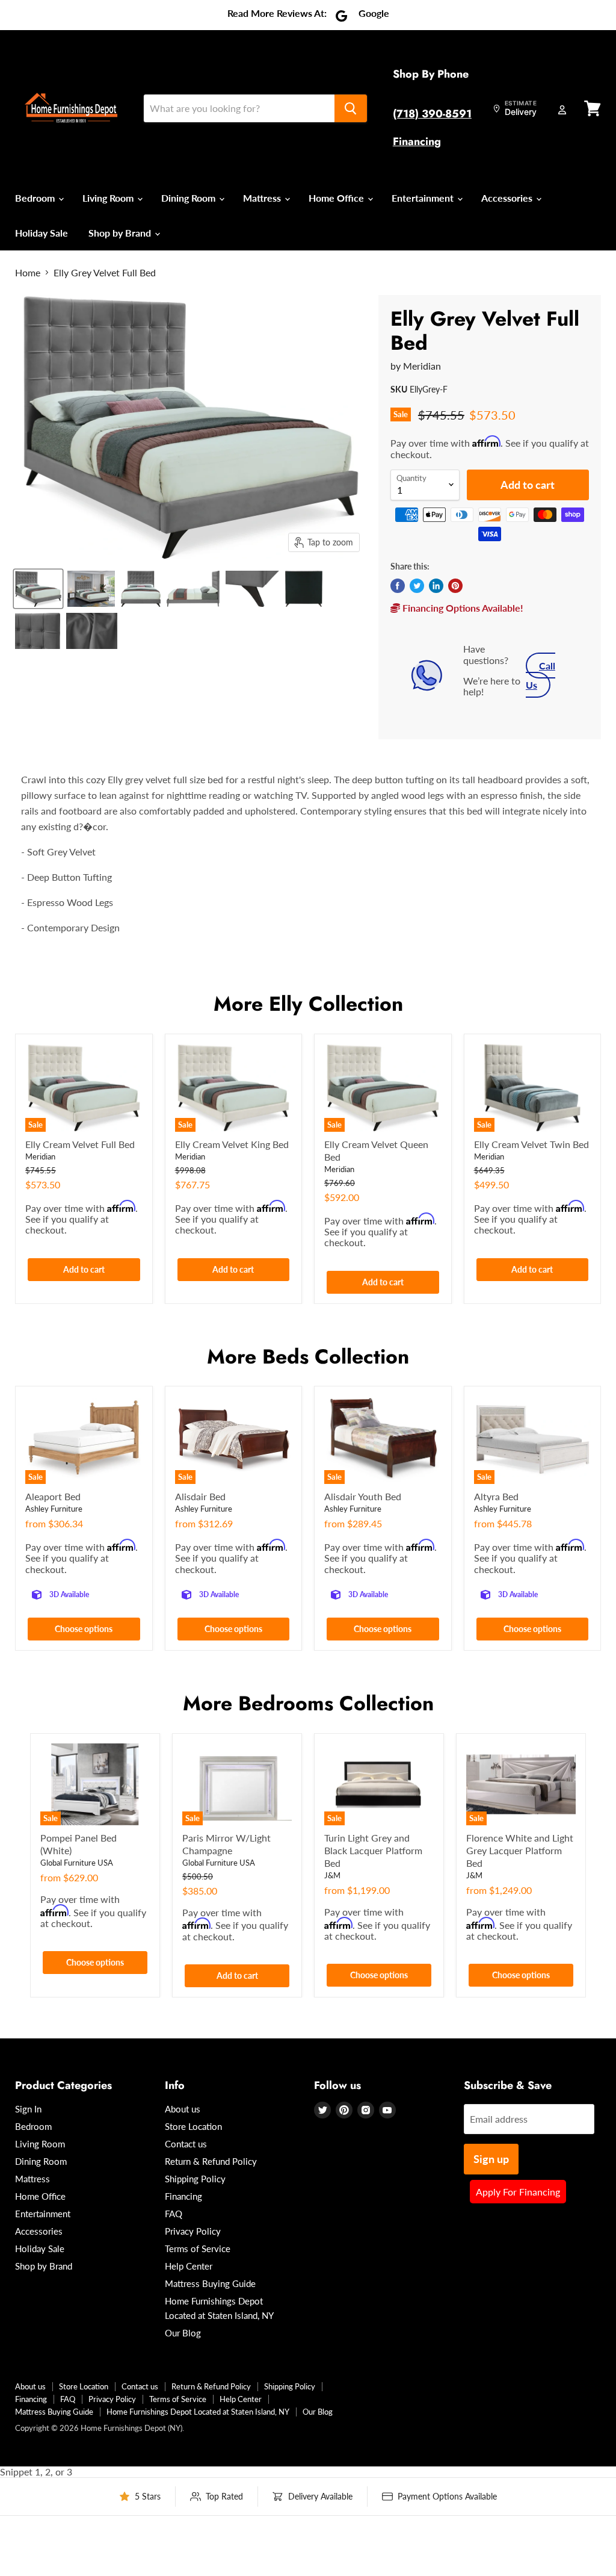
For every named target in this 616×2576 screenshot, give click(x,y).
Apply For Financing (518, 2192)
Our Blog (183, 2333)
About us (183, 2109)
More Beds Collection (308, 1357)
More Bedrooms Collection (308, 1703)
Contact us (186, 2144)
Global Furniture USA (77, 1863)
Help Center (189, 2266)
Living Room (109, 198)
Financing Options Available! (462, 608)
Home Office (337, 198)
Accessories (508, 198)
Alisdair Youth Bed (363, 1496)
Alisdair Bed (200, 1496)
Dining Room (189, 198)
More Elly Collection (308, 1004)
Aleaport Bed (53, 1496)
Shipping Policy (195, 2179)
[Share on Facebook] (398, 586)
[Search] (351, 108)
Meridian (422, 366)
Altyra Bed (496, 1496)
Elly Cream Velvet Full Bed (80, 1144)
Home (28, 273)
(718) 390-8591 (432, 114)
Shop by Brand (121, 233)
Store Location (193, 2126)
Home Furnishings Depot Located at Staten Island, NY (198, 2412)
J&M (332, 1875)
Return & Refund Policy (211, 2161)
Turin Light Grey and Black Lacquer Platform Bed (373, 1850)
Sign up (491, 2159)
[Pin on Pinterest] (455, 586)
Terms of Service (198, 2249)
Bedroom (36, 198)
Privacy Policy (193, 2231)
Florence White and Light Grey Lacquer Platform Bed (520, 1850)
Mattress (263, 198)
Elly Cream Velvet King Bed (232, 1144)
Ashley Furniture (54, 1509)
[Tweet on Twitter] (417, 586)
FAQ (174, 2214)
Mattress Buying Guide (210, 2283)
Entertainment (424, 198)
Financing (417, 141)
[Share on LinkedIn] (436, 586)
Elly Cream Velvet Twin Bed (531, 1144)
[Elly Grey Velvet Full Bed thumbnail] (38, 589)
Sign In (28, 2109)
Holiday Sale (42, 233)
